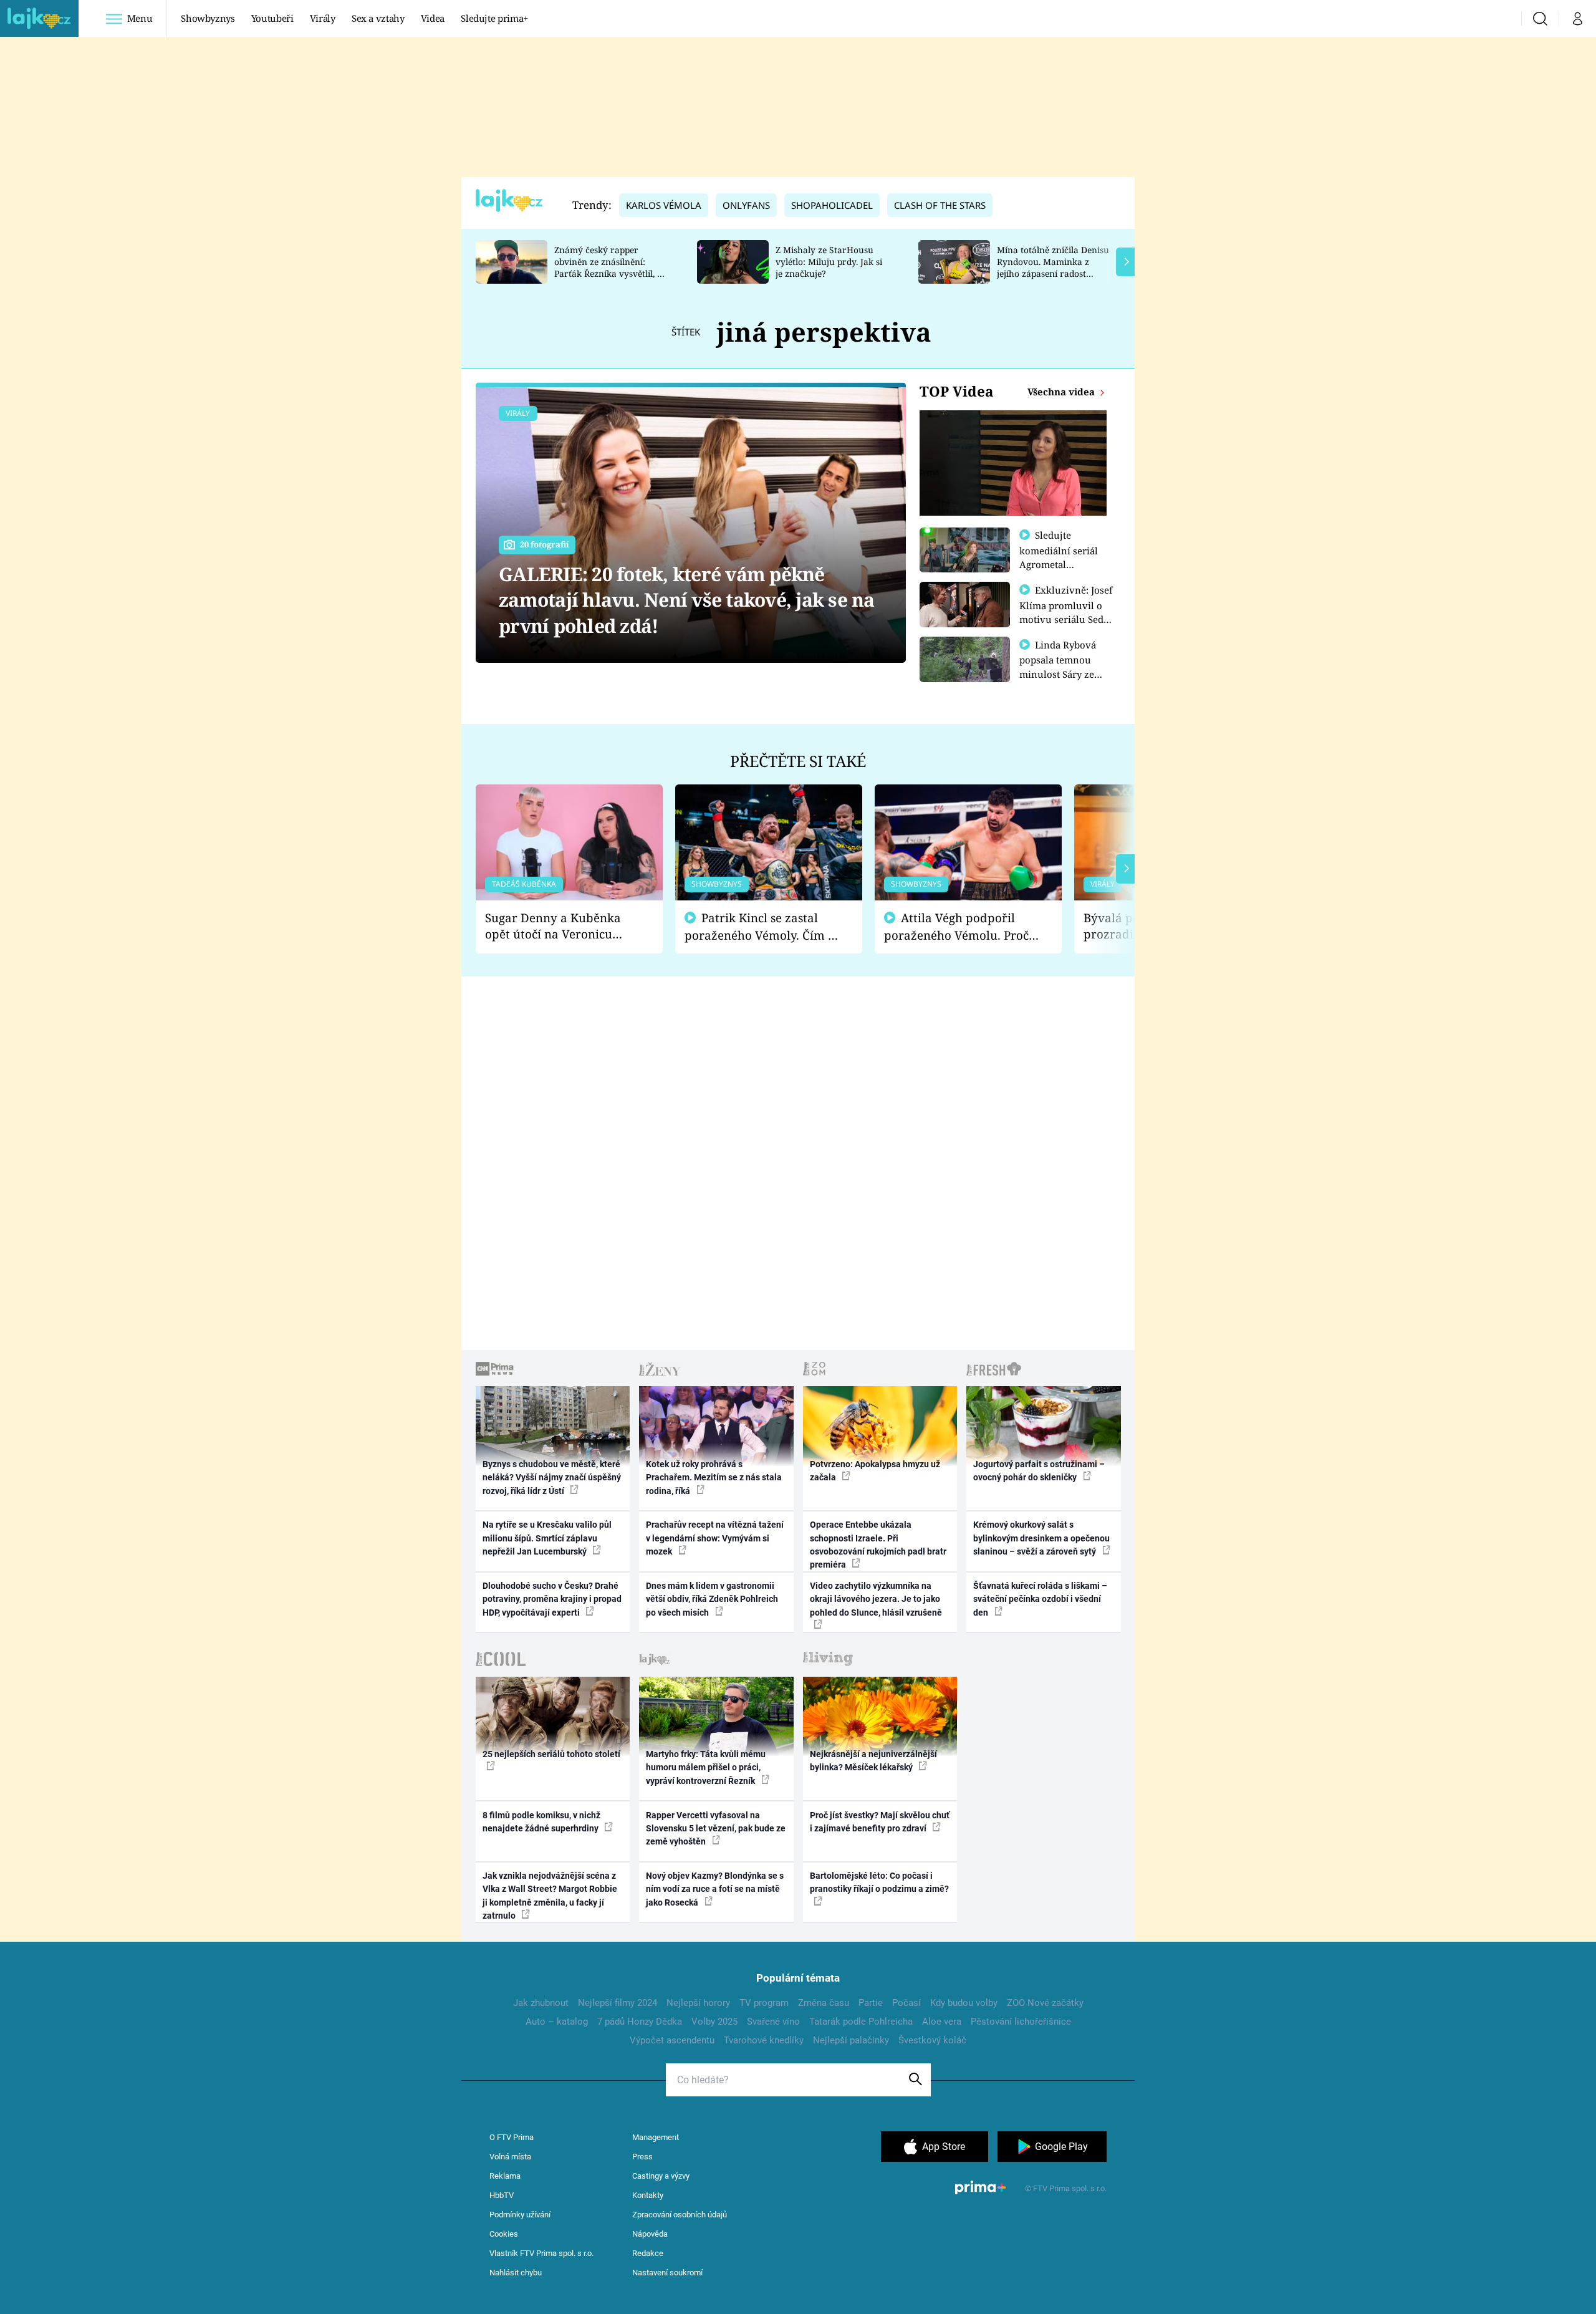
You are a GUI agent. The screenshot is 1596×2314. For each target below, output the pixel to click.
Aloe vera (942, 2022)
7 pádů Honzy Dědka (640, 2022)
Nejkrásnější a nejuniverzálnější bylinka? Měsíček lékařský (873, 1761)
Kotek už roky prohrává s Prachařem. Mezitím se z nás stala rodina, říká (714, 1478)
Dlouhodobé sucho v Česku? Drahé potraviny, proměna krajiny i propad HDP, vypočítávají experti (552, 1599)
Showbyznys (208, 18)
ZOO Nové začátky (1045, 2003)
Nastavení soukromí (667, 2273)
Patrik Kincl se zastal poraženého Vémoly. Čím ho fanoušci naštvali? (763, 927)
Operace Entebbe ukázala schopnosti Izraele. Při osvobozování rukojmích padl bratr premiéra (878, 1545)
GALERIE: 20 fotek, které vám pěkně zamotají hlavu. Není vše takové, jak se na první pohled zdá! (687, 600)
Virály (323, 18)
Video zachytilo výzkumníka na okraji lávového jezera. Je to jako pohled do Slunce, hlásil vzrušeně (876, 1599)
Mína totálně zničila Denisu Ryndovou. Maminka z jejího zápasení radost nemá (1053, 267)
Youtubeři (272, 18)
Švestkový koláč (932, 2040)
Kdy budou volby (964, 2003)
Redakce (648, 2253)
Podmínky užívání (520, 2215)
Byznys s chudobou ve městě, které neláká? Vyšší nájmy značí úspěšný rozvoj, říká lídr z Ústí (552, 1478)
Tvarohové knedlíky (764, 2040)
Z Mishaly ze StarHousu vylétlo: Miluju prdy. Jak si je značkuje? (829, 262)
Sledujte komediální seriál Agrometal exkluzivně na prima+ (1059, 564)
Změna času (824, 2003)
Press (642, 2157)
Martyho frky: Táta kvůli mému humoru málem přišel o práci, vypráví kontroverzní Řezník (706, 1767)
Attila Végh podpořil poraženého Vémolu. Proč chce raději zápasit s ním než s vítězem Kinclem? (956, 927)
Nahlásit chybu (516, 2273)
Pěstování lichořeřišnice (1021, 2022)
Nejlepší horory (698, 2003)
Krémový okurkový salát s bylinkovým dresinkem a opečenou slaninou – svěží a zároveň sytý (1041, 1538)
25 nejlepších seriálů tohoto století (551, 1754)
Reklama (505, 2176)
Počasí (906, 2003)
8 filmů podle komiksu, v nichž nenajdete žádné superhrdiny (541, 1822)
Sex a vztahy (378, 18)
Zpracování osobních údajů (680, 2215)
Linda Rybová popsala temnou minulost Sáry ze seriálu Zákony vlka (1064, 667)
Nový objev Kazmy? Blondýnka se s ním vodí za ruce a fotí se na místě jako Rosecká (715, 1889)
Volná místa (510, 2157)
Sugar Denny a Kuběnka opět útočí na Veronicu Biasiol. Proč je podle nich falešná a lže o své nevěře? (559, 926)
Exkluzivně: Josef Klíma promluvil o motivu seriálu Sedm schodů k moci (1066, 612)
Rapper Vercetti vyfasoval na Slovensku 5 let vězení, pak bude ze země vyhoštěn (716, 1829)
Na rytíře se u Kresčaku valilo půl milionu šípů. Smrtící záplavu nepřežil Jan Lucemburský (547, 1538)
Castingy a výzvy (661, 2176)
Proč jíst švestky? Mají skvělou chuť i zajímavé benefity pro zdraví (880, 1822)
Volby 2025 (714, 2022)
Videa (433, 18)
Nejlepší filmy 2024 (618, 2003)
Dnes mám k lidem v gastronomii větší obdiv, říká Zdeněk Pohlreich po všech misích (712, 1599)
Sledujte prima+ (494, 18)
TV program (764, 2003)
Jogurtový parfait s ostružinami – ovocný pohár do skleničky (1039, 1471)
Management (656, 2137)
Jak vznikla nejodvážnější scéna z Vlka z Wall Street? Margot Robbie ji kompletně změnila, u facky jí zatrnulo (550, 1896)
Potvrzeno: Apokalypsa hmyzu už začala (875, 1471)
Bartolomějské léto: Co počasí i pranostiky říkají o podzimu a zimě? (879, 1882)
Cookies (504, 2234)
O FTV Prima (512, 2137)
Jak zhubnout (541, 2003)
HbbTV (502, 2195)
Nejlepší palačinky (851, 2040)
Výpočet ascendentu (672, 2040)
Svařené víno (773, 2022)
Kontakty (648, 2195)
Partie (871, 2003)
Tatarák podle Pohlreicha (861, 2022)
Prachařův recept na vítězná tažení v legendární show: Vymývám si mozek (715, 1538)
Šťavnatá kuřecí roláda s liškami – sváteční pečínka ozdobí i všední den (1040, 1599)
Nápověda (650, 2234)
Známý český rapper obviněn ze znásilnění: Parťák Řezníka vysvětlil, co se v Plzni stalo (610, 267)
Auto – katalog (557, 2022)
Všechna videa (1062, 392)
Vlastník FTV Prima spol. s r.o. (541, 2253)
